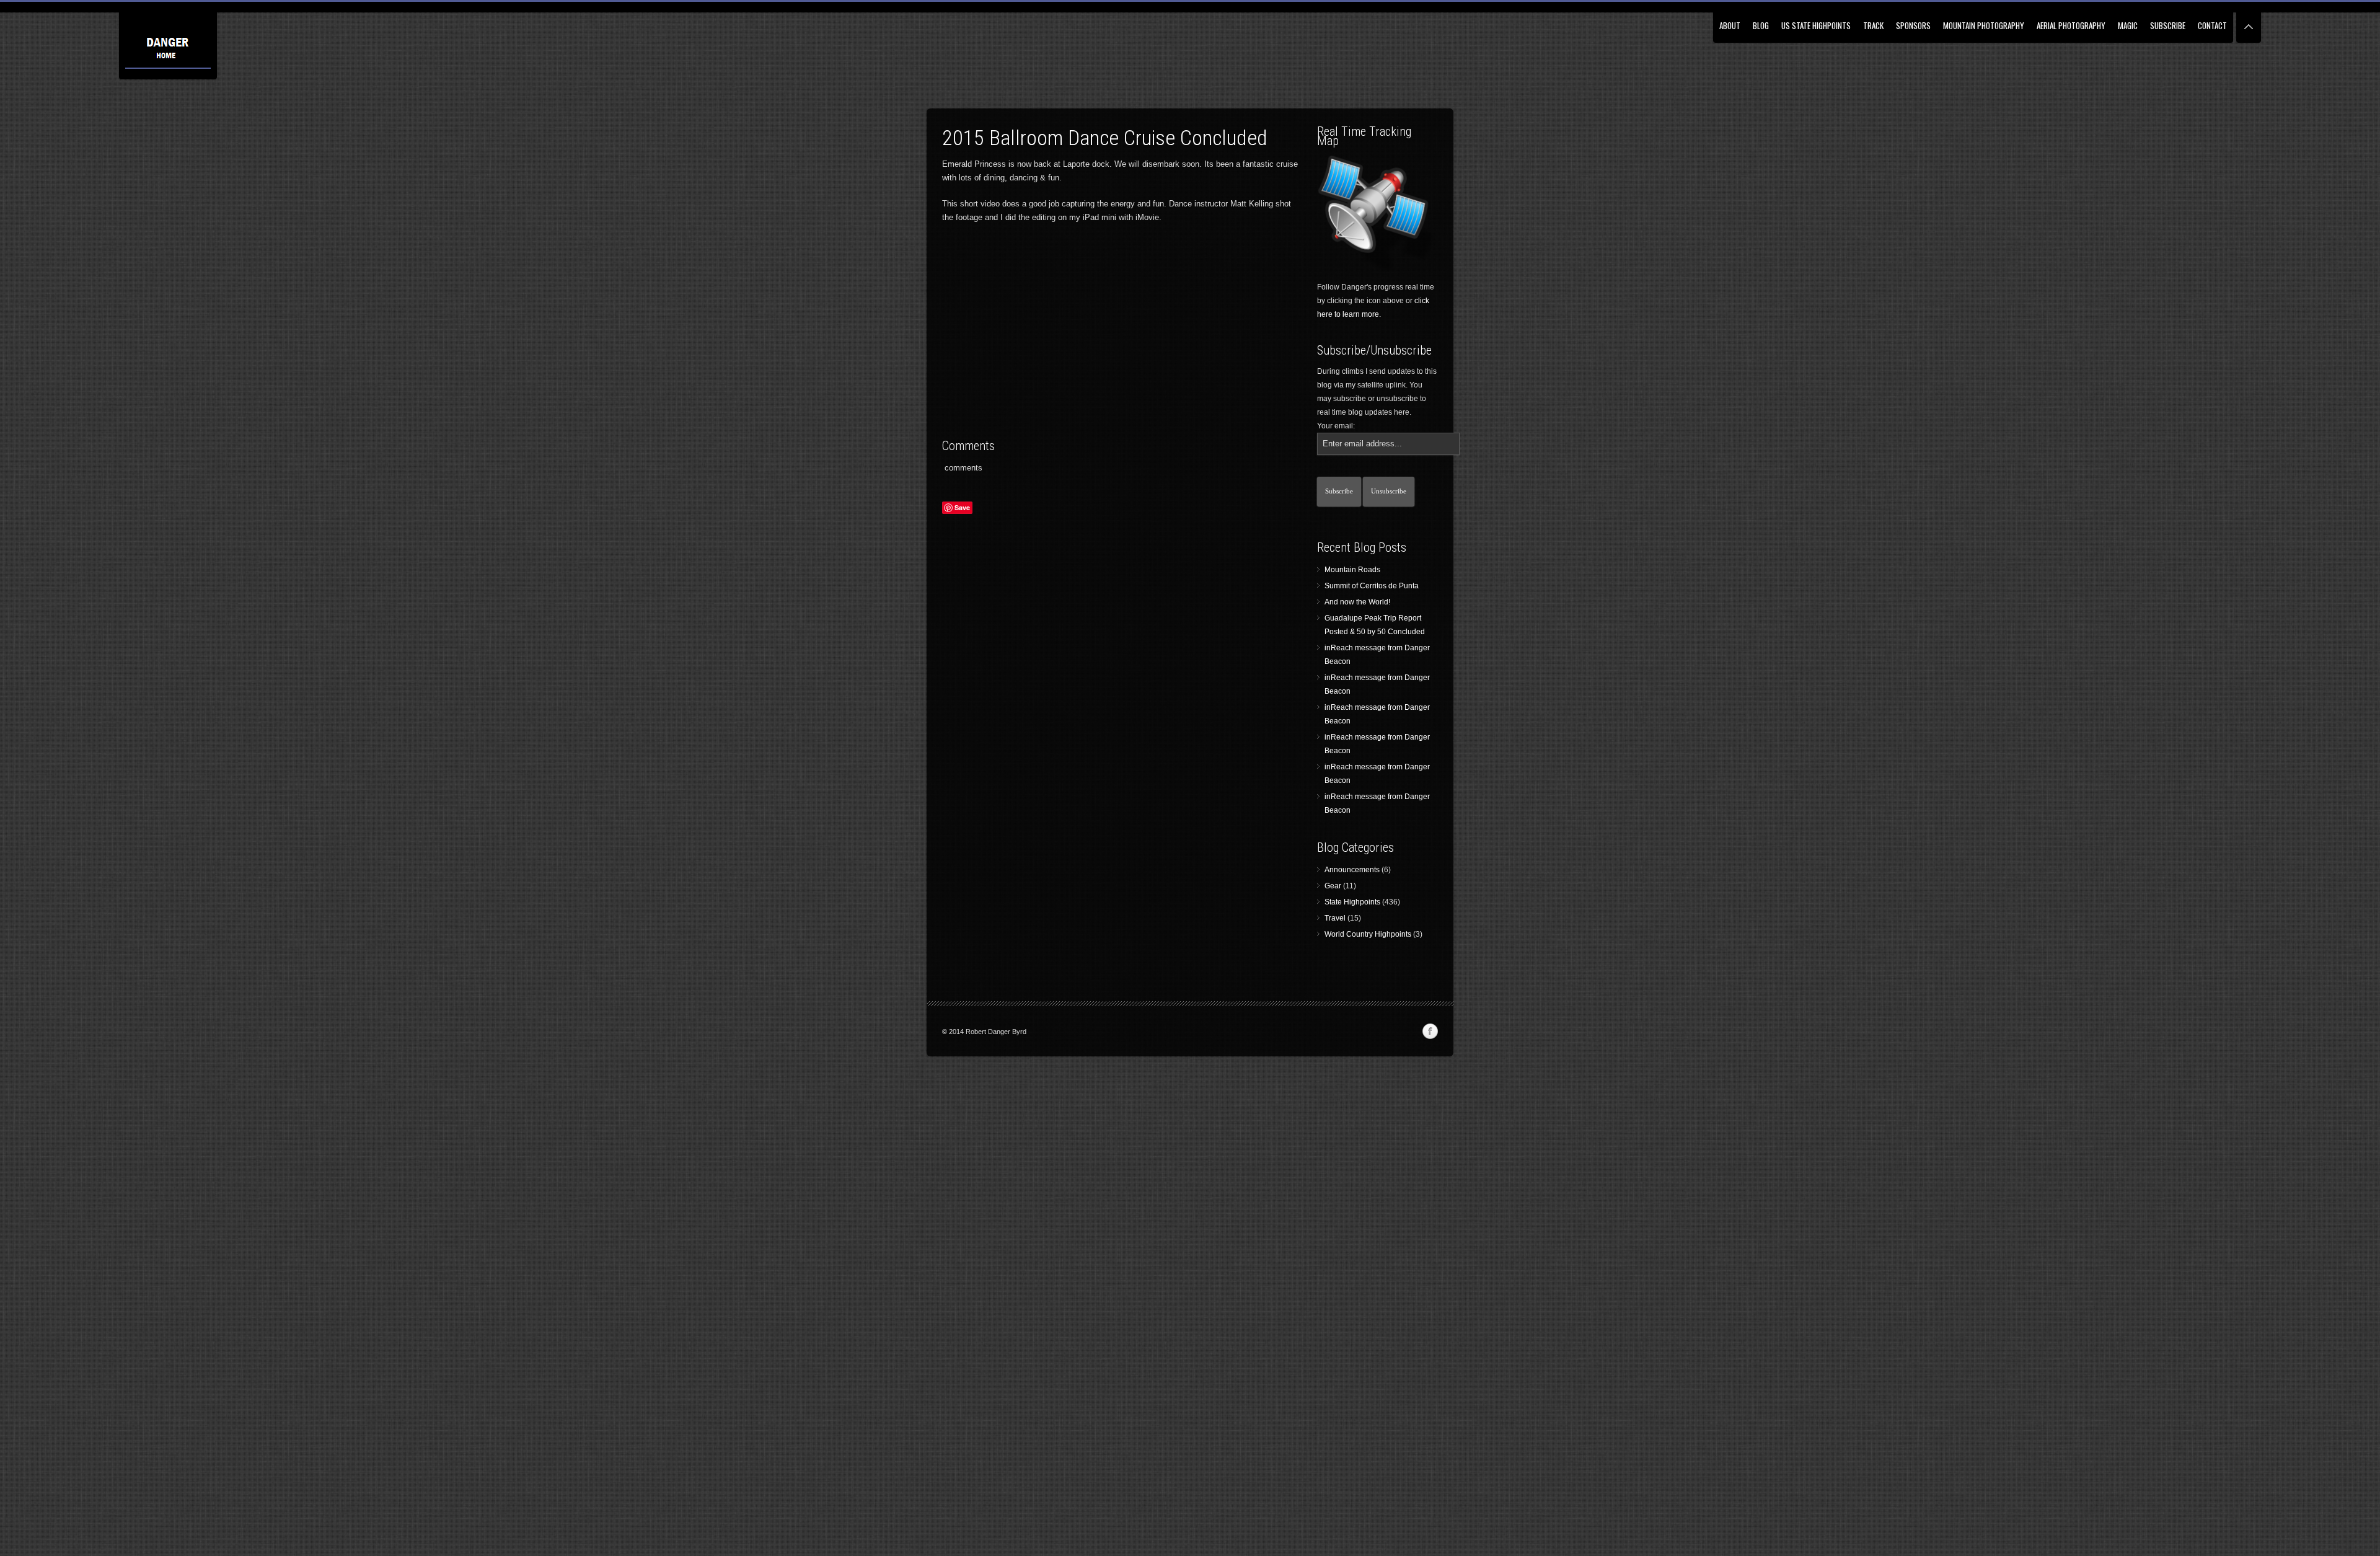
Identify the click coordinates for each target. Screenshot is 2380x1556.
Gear (1333, 886)
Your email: (1336, 426)
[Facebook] (1430, 1032)
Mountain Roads (1352, 570)
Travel (1335, 918)
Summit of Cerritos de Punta (1372, 586)
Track (1873, 25)
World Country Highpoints (1368, 934)
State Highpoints (1352, 902)
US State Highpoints (1816, 25)
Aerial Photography (2071, 25)
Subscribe (2168, 25)
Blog (1761, 25)
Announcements (1352, 870)
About (1730, 25)
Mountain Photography (1984, 25)
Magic (2128, 25)
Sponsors (1913, 25)
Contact (2212, 25)
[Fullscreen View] (2249, 21)
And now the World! (1357, 602)
